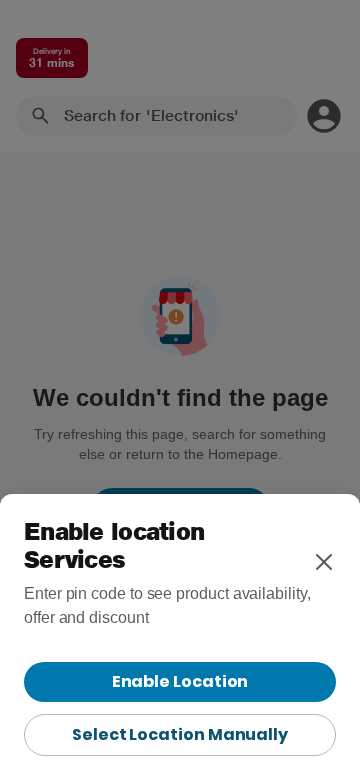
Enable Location (180, 681)
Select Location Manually (180, 734)
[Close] (324, 562)
